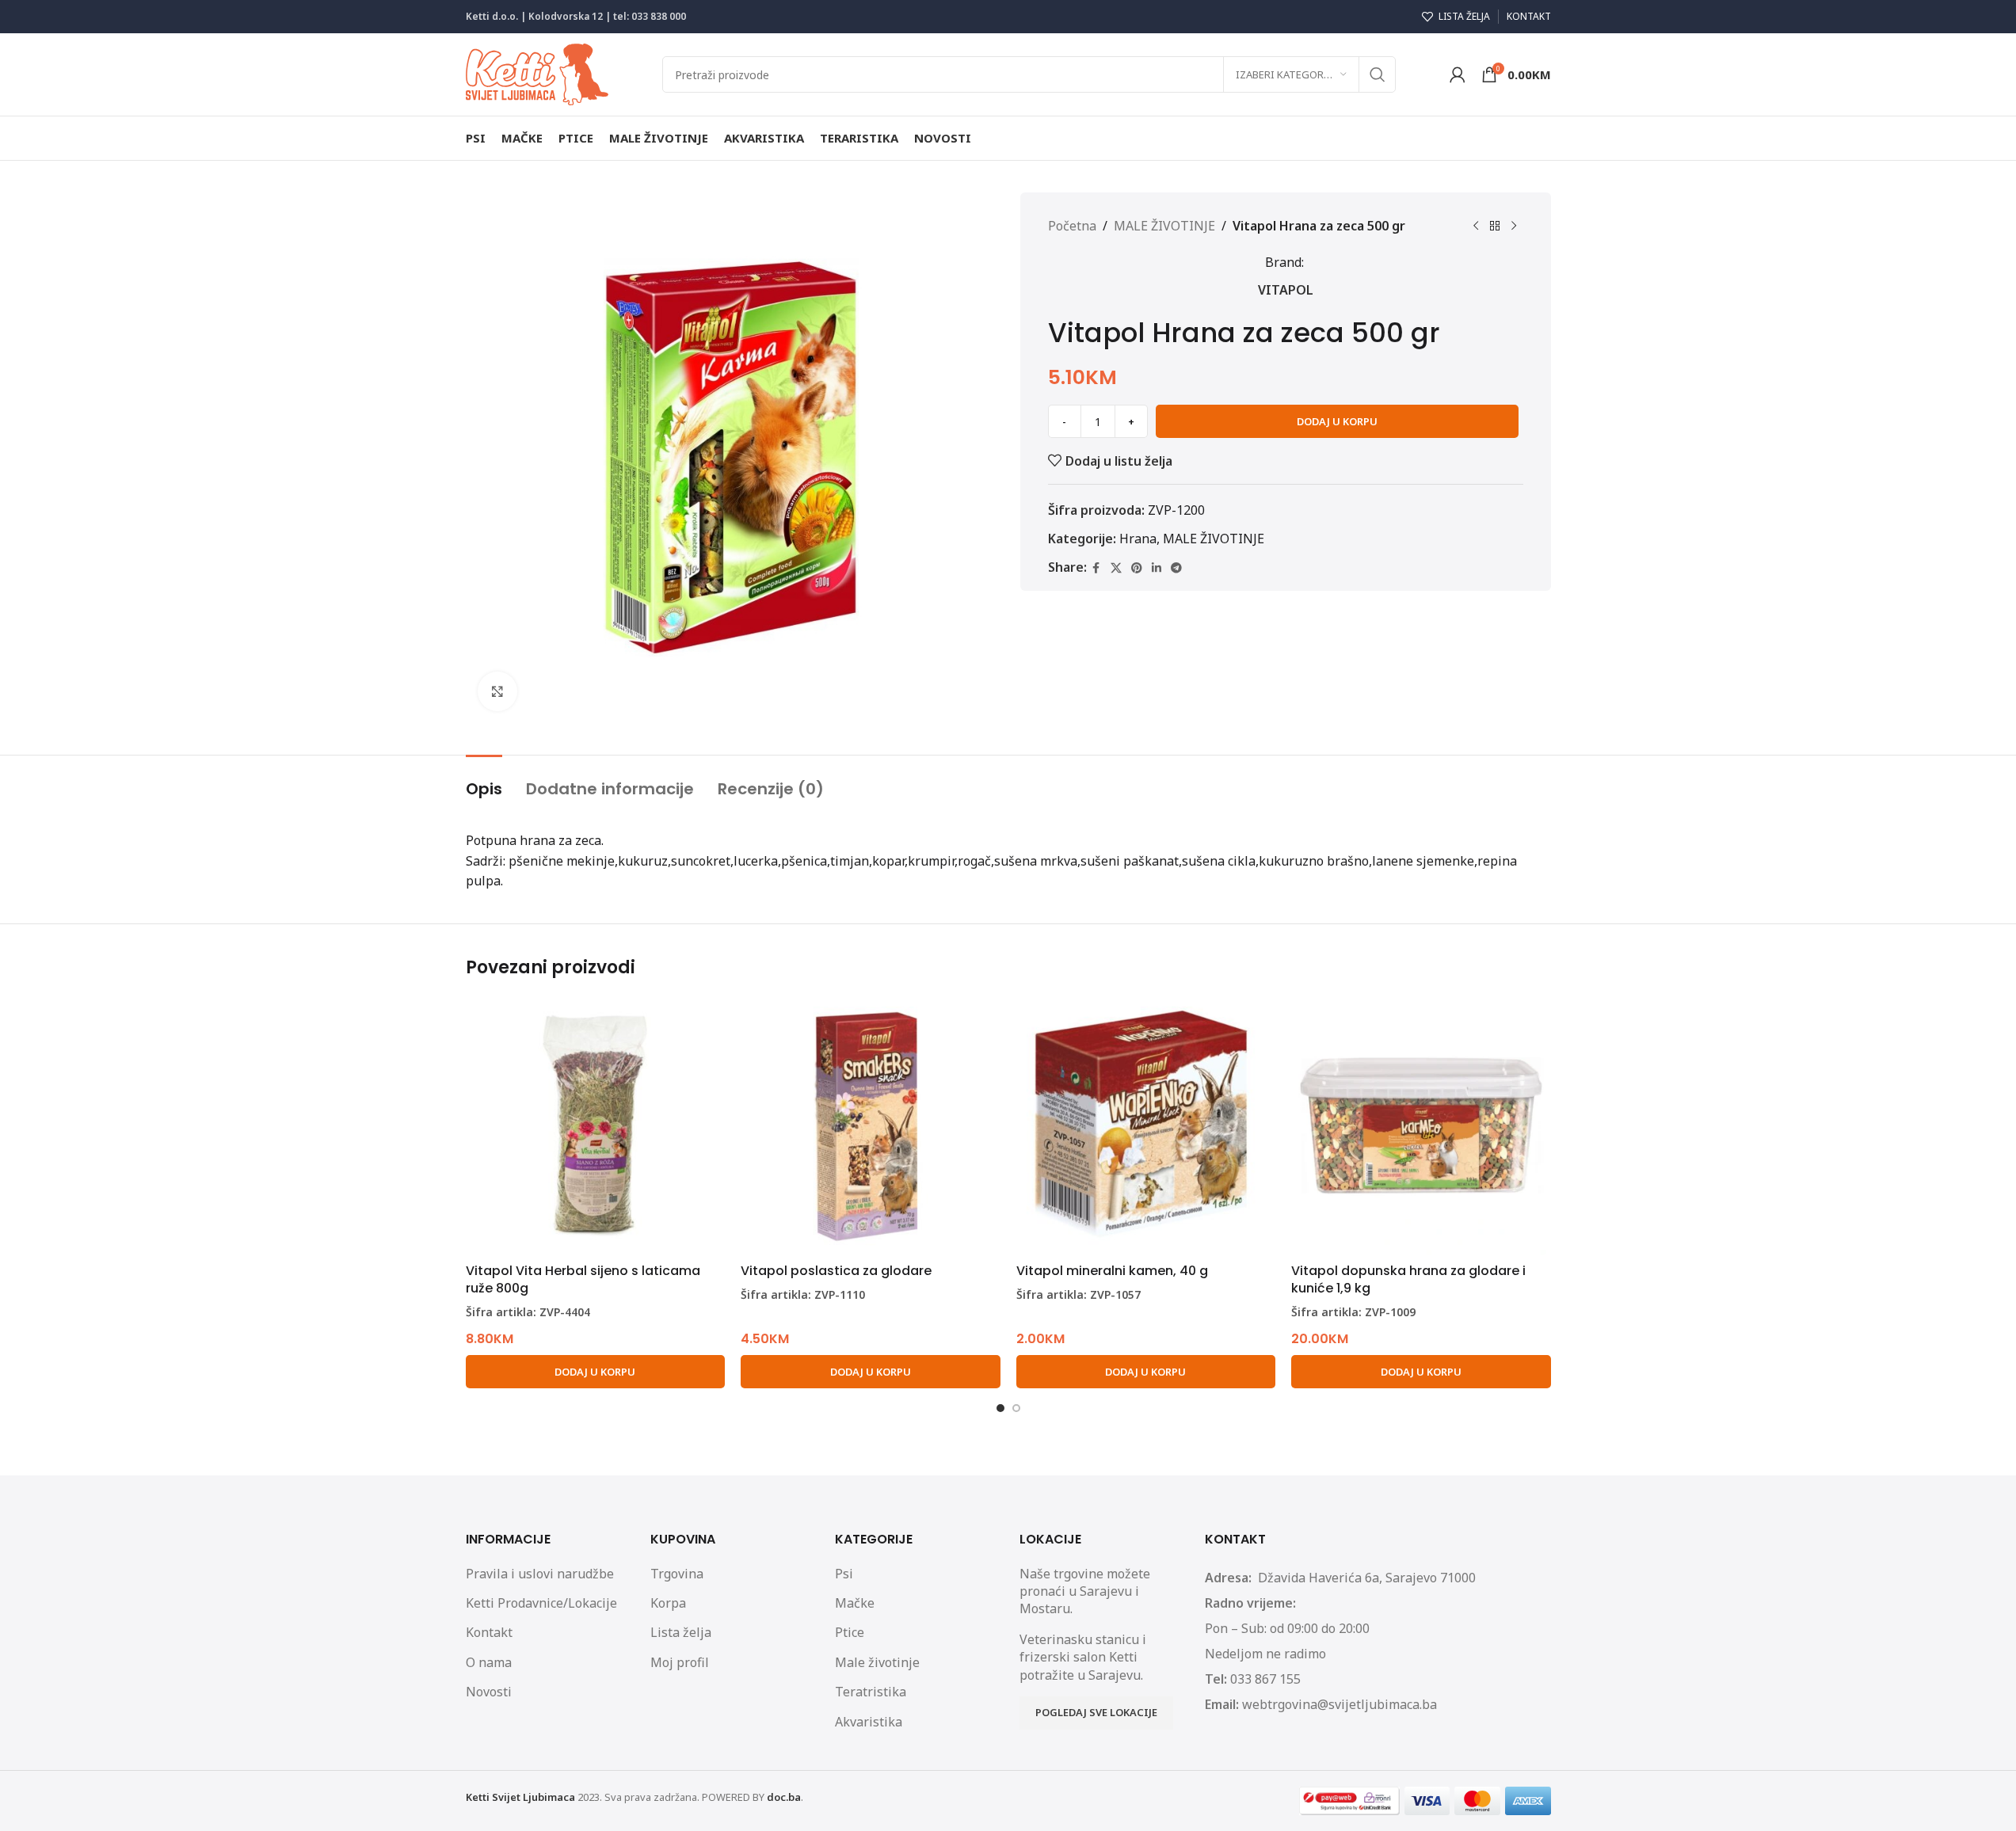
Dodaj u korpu (1337, 421)
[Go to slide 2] (1016, 1408)
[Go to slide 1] (1000, 1408)
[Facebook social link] (1096, 568)
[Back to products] (1495, 226)
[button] (596, 1372)
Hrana (1138, 539)
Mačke (855, 1603)
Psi (844, 1574)
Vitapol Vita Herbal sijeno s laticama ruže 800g (583, 1279)
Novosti (489, 1692)
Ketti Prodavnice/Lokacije (541, 1603)
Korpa (668, 1603)
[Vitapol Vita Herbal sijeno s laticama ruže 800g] (596, 1126)
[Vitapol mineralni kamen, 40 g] (1146, 1126)
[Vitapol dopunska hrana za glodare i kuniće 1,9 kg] (1421, 1126)
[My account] (1458, 74)
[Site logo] (537, 73)
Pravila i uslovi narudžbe (540, 1574)
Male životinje (877, 1662)
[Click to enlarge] (497, 691)
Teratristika (871, 1692)
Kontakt (489, 1632)
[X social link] (1116, 568)
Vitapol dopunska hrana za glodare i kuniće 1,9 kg (1408, 1279)
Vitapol (1286, 290)
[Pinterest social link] (1137, 568)
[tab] (484, 781)
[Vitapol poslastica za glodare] (871, 1126)
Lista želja (681, 1632)
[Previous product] (1476, 226)
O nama (489, 1662)
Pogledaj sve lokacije (1096, 1712)
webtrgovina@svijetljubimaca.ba (1340, 1704)
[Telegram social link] (1176, 568)
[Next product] (1514, 226)
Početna (1072, 226)
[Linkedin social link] (1157, 568)
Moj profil (680, 1662)
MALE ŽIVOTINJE (1164, 226)
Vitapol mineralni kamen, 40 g (1112, 1271)
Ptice (850, 1632)
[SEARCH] (1378, 74)
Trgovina (677, 1574)
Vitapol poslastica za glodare (836, 1271)
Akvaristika (869, 1722)
